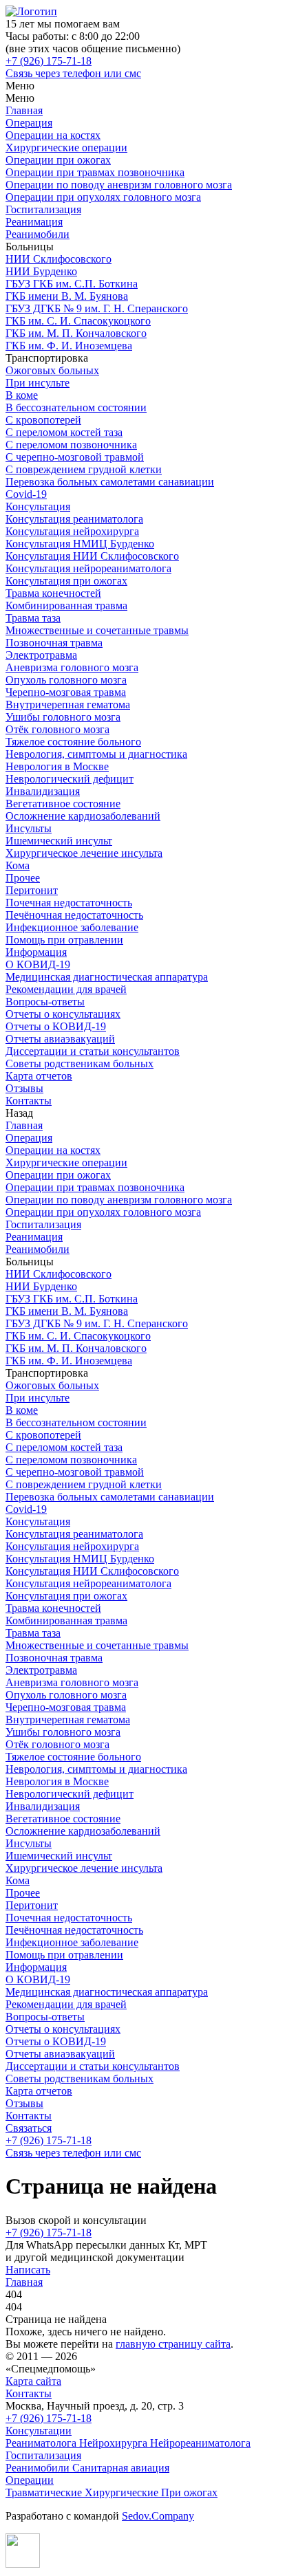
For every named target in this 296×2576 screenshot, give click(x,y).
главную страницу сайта (173, 2344)
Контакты (29, 2393)
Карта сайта (33, 2381)
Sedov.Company (158, 2516)
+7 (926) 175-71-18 (49, 2233)
